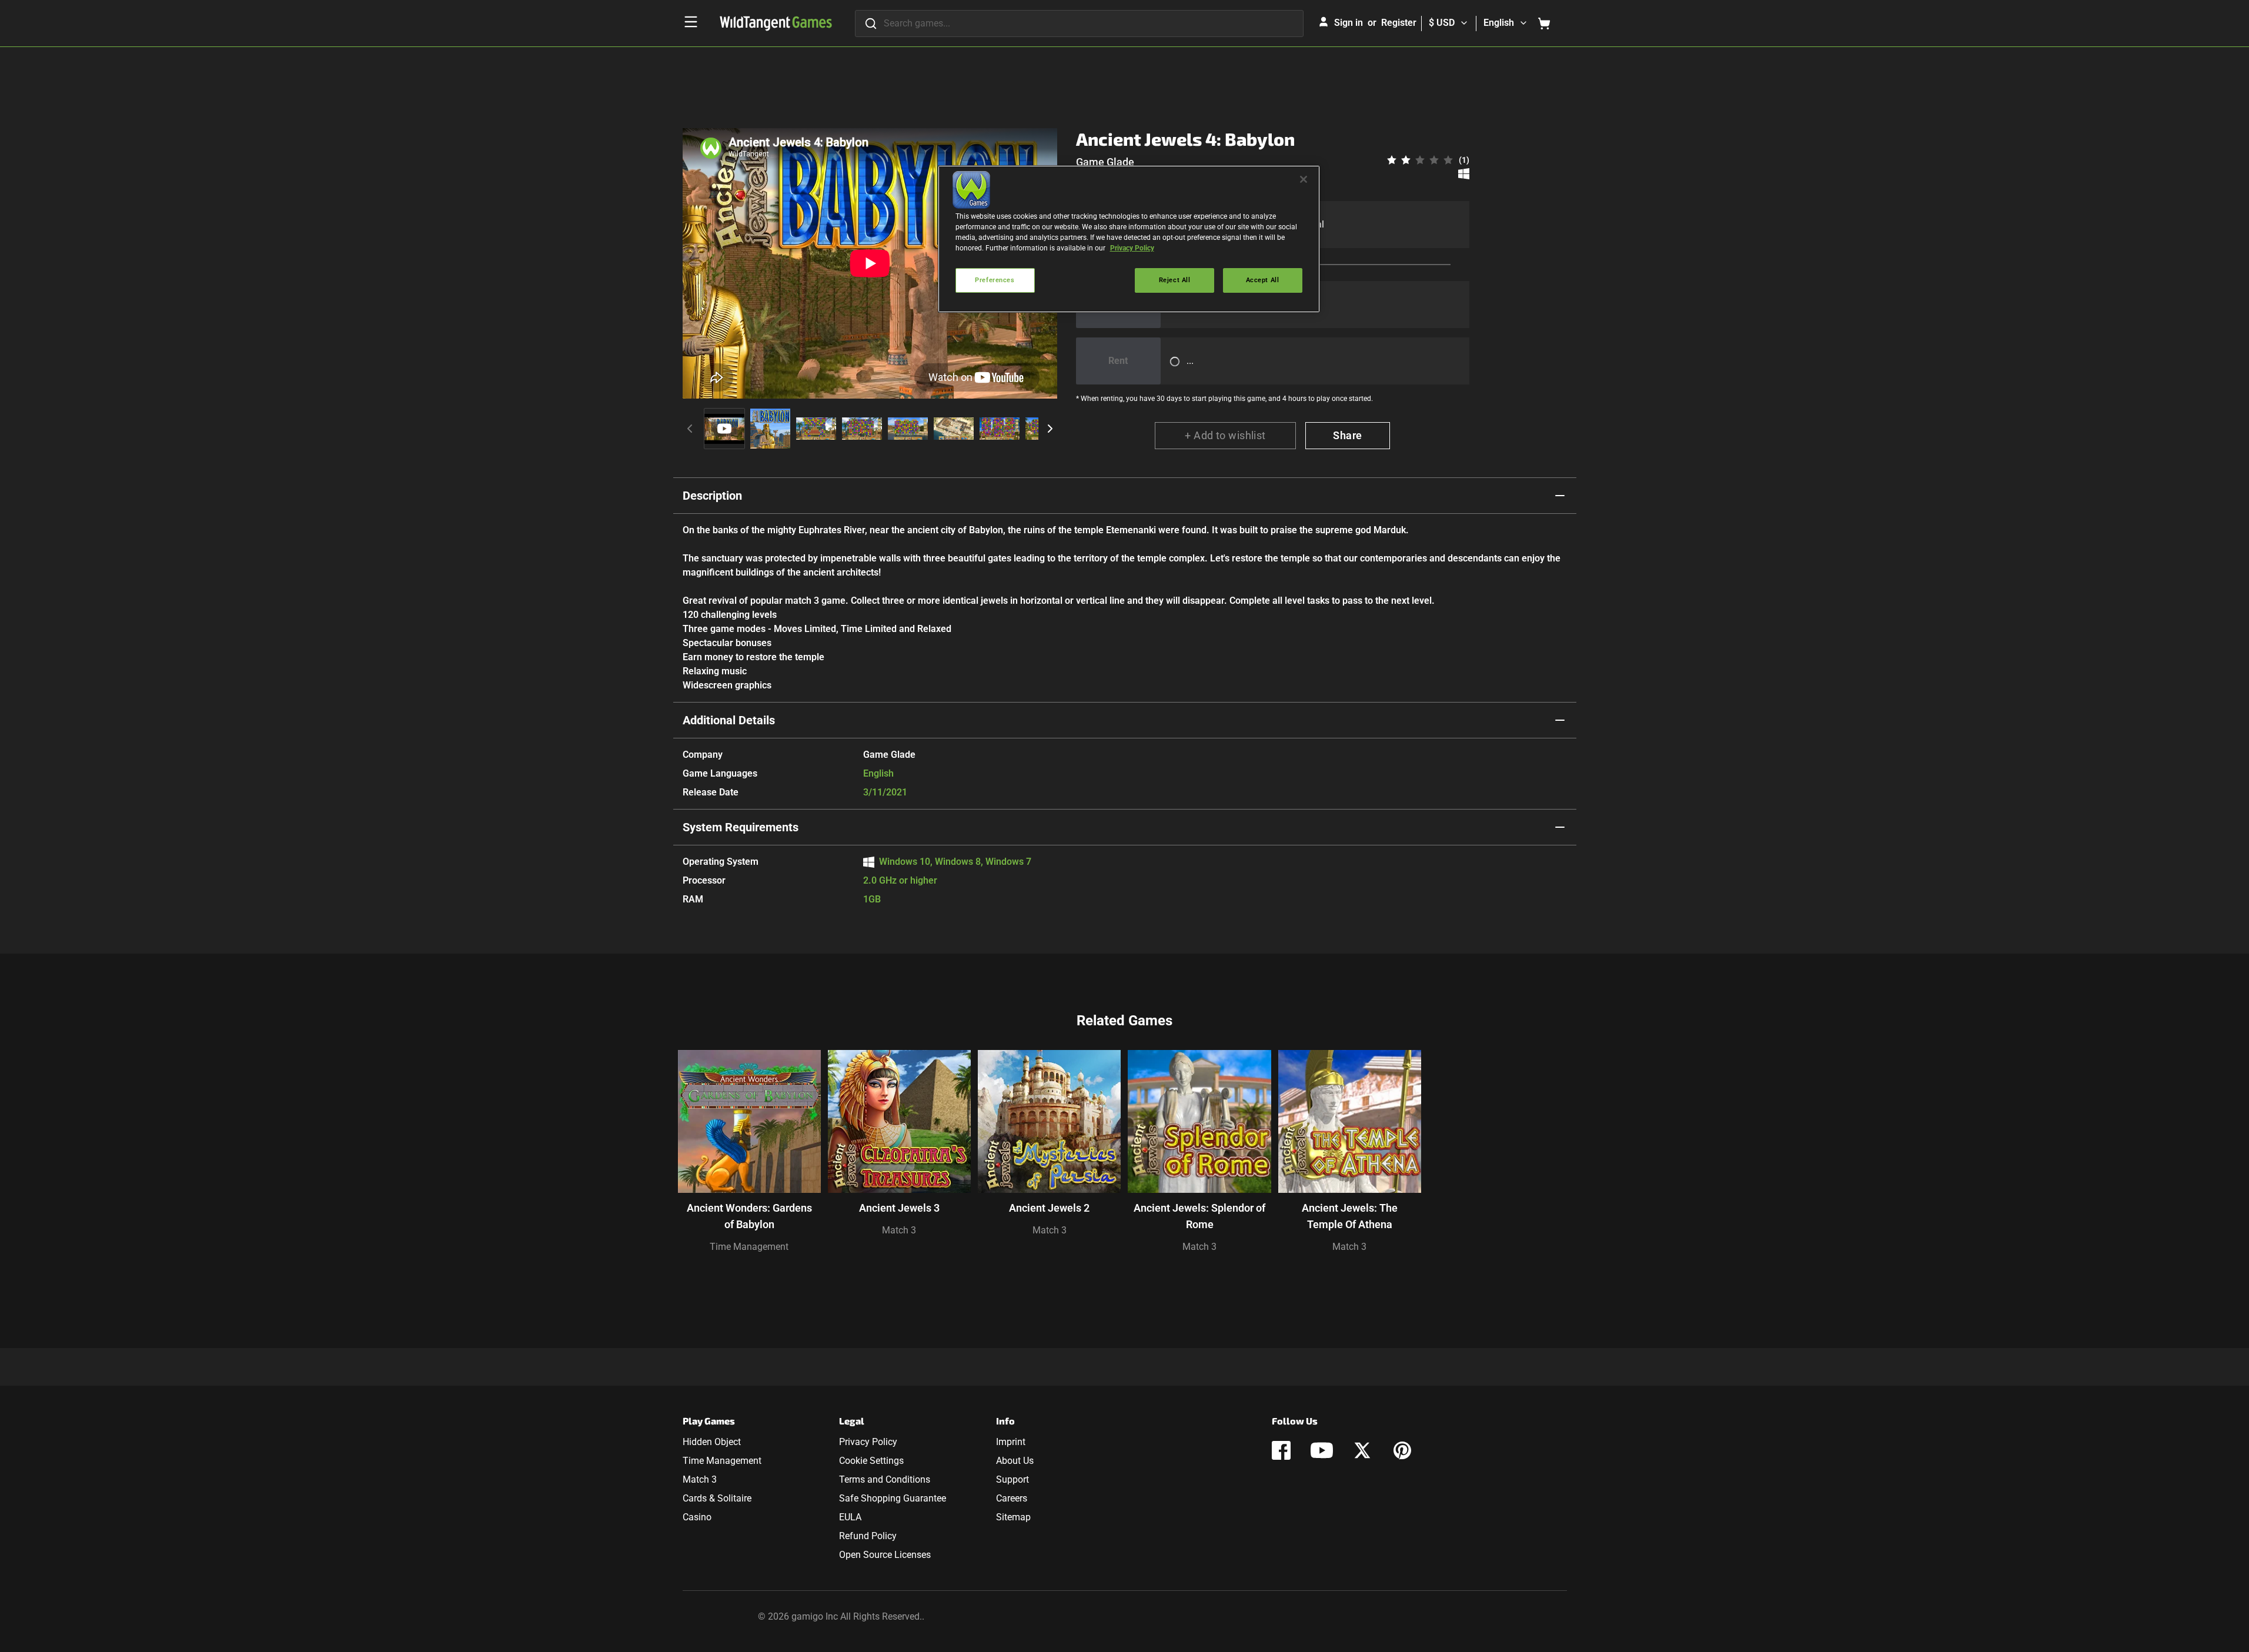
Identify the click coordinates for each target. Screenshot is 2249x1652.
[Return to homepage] (776, 24)
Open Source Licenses (885, 1555)
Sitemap (1013, 1517)
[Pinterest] (1402, 1450)
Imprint (1011, 1442)
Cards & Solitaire (717, 1498)
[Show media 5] (908, 429)
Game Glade (1105, 162)
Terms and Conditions (885, 1479)
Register (1399, 23)
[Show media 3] (816, 429)
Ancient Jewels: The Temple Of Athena (1350, 1216)
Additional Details (729, 720)
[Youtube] (1322, 1450)
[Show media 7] (1000, 429)
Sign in (1349, 23)
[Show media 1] (724, 429)
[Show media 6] (954, 429)
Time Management (749, 1247)
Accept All (1263, 280)
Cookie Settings (871, 1461)
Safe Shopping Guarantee (893, 1498)
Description (712, 496)
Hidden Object (712, 1442)
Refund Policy (868, 1536)
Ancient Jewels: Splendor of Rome (1199, 1216)
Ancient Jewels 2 (1049, 1208)
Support (1012, 1479)
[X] (1362, 1450)
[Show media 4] (862, 429)
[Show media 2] (770, 429)
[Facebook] (1281, 1450)
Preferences (995, 280)
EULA (850, 1517)
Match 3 (899, 1230)
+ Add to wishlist (1225, 435)
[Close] (1304, 179)
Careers (1012, 1498)
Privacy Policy (868, 1442)
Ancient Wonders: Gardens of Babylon (749, 1216)
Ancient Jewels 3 (899, 1208)
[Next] (1050, 429)
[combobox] (1079, 24)
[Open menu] (691, 22)
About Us (1015, 1461)
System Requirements (741, 827)
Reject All (1175, 280)
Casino (697, 1517)
